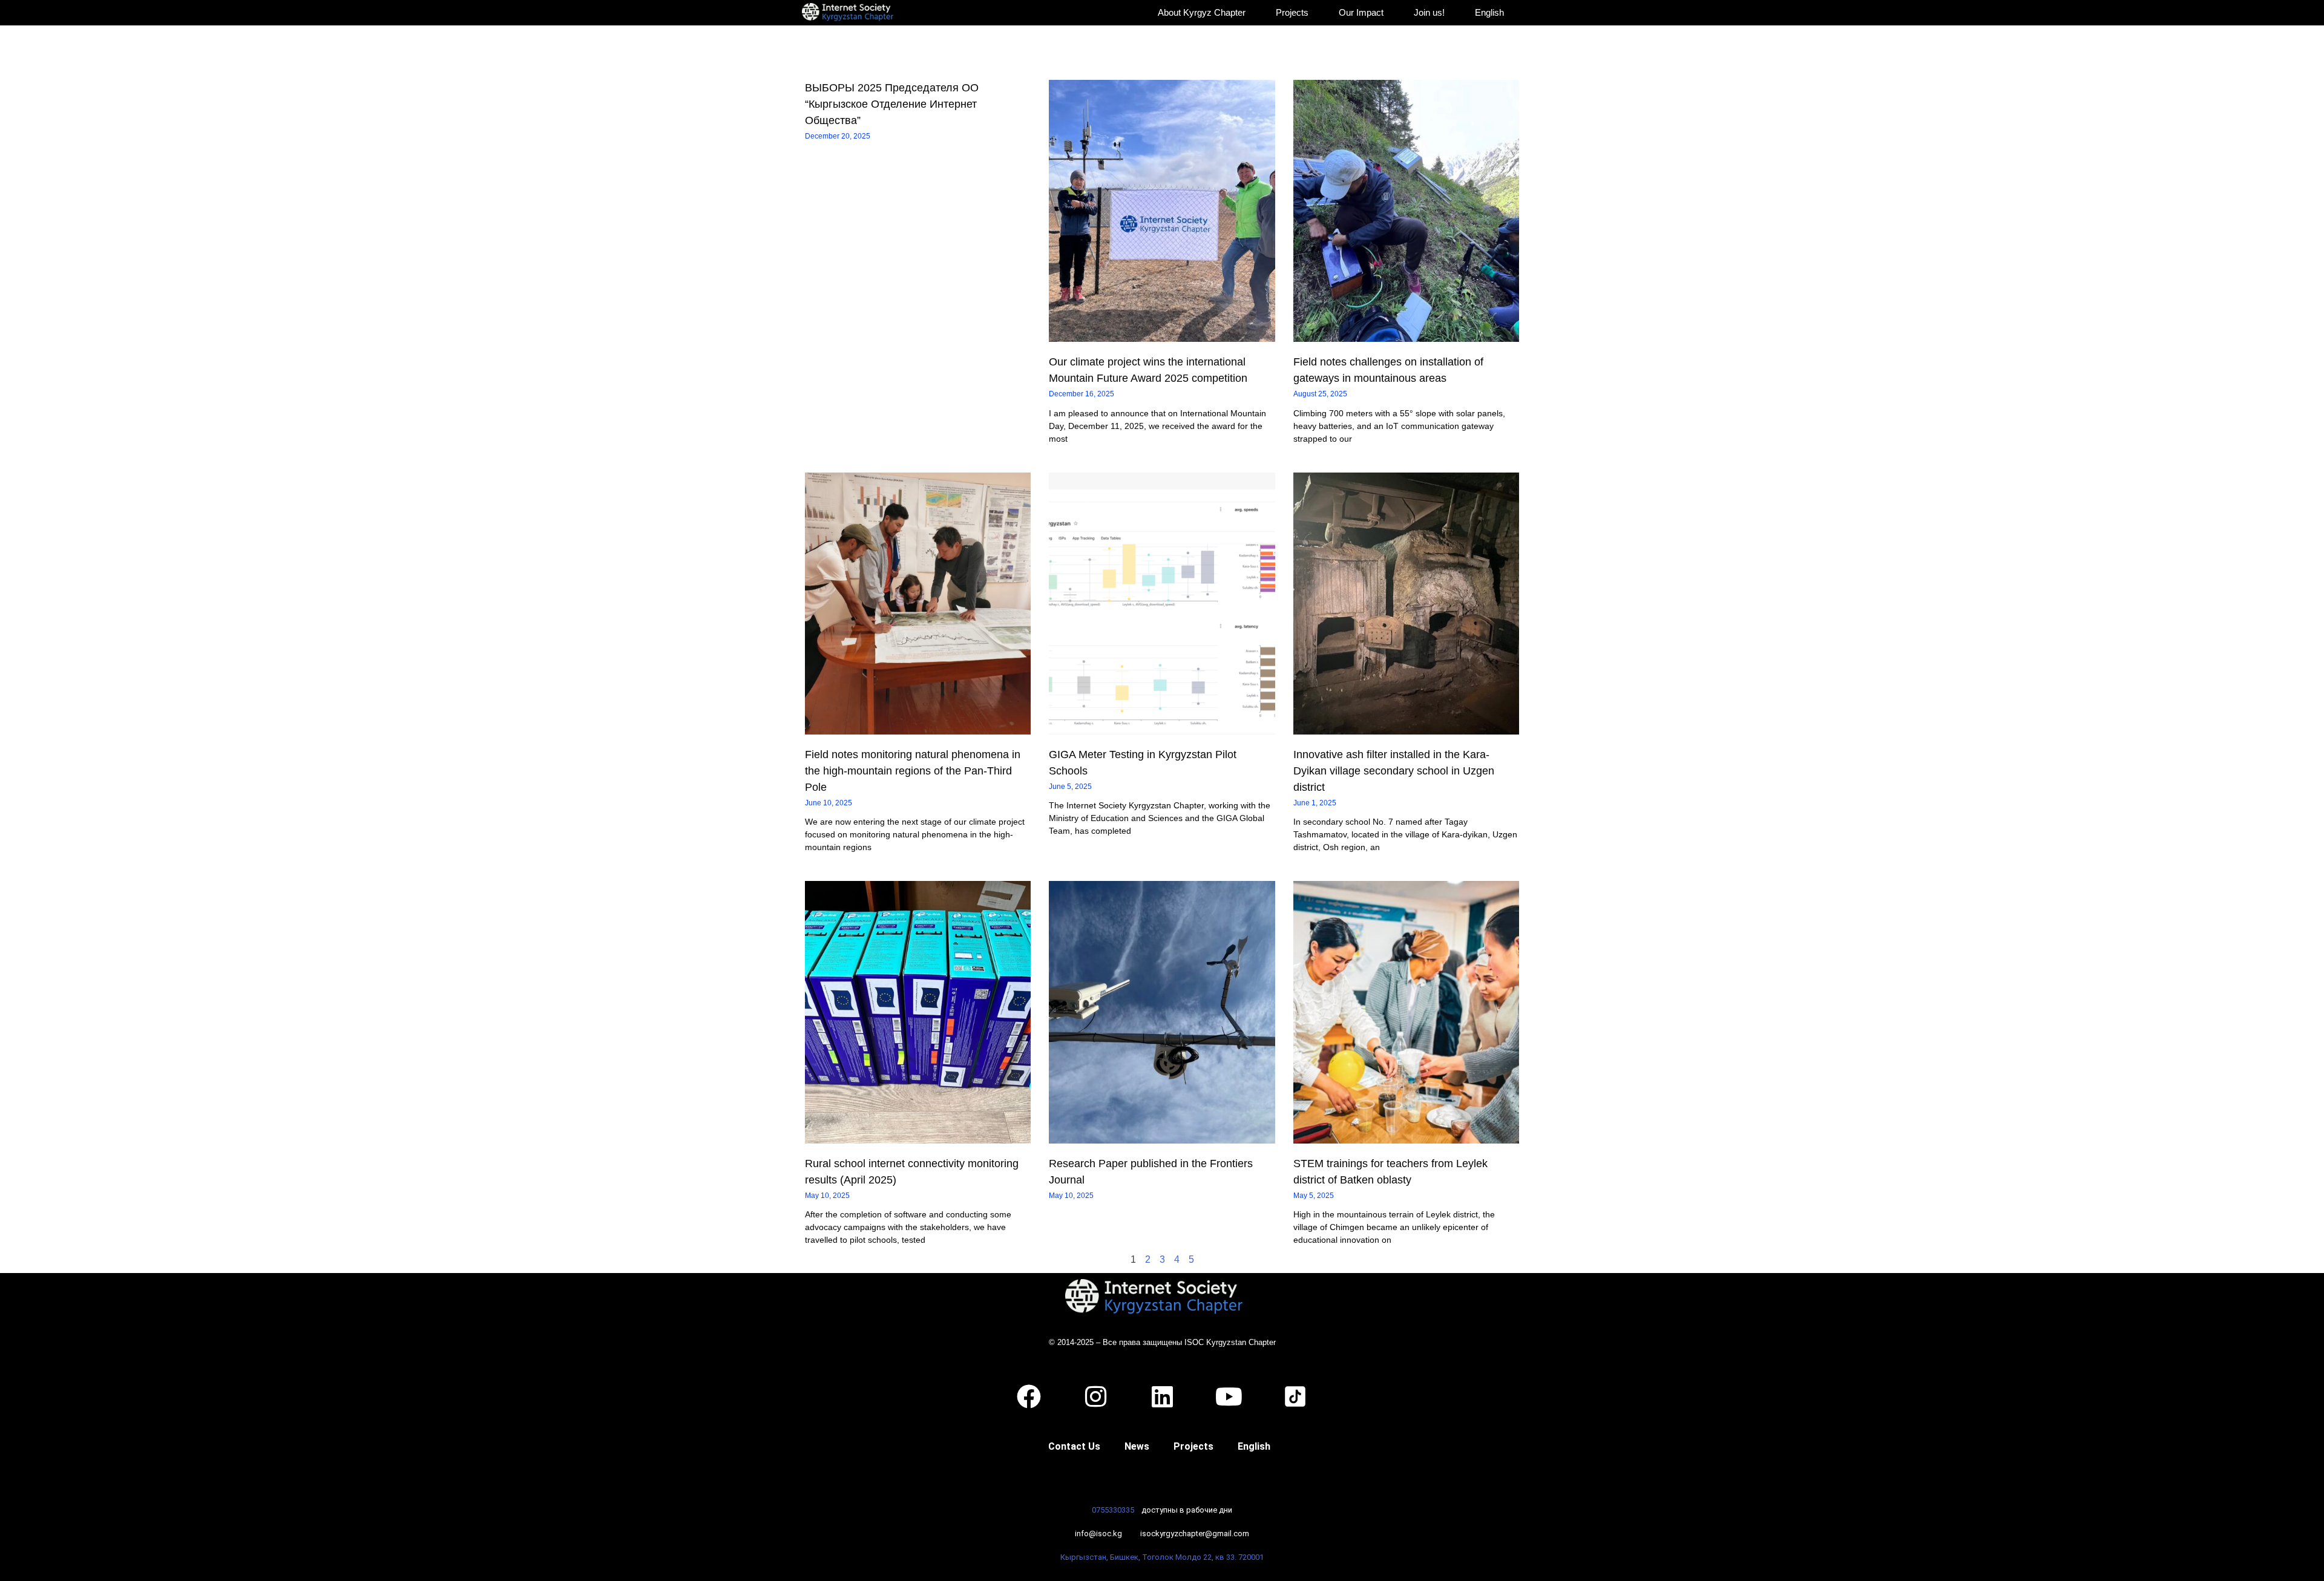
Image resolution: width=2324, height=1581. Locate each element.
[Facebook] (1029, 1396)
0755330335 (1113, 1510)
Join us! (1429, 12)
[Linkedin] (1162, 1396)
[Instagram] (1095, 1396)
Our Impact (1361, 12)
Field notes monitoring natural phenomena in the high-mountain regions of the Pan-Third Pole (913, 771)
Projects (1292, 12)
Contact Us (1074, 1446)
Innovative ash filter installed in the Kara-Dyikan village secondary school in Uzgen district (1394, 771)
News (1137, 1446)
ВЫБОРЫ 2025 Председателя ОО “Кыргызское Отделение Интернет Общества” (892, 104)
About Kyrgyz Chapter (1202, 12)
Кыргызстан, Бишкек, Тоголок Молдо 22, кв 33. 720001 (1162, 1557)
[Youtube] (1229, 1396)
